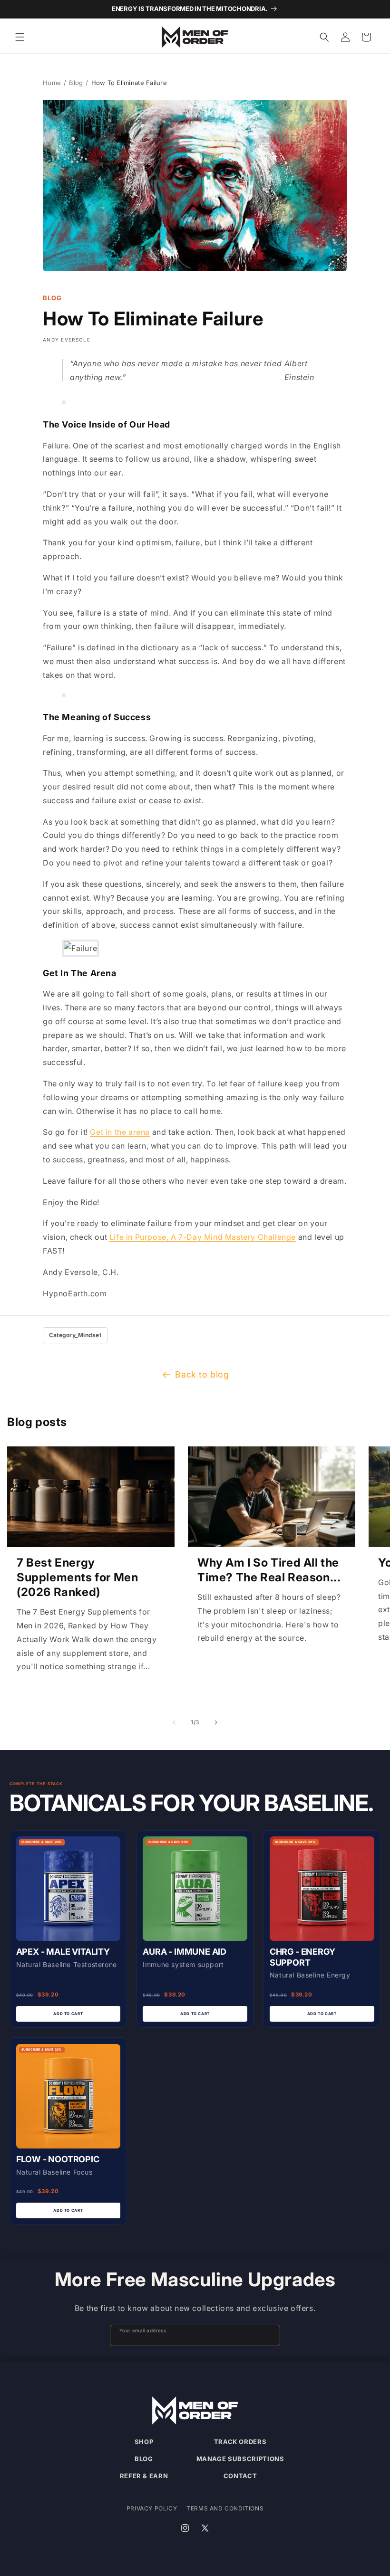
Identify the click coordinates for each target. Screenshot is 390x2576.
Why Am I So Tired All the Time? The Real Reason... (269, 1570)
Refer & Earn (144, 2476)
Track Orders (240, 2442)
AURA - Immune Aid (185, 1952)
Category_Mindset (75, 1335)
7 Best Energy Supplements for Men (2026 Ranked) (77, 1577)
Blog (76, 83)
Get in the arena (120, 1132)
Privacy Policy (152, 2508)
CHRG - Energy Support (302, 1957)
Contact (240, 2476)
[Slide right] (216, 1722)
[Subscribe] (269, 2335)
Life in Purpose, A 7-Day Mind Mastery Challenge (203, 1237)
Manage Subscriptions (240, 2459)
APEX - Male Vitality (63, 1952)
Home (52, 83)
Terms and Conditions (225, 2508)
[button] (20, 37)
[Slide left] (174, 1722)
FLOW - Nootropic (58, 2159)
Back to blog (202, 1374)
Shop (144, 2442)
